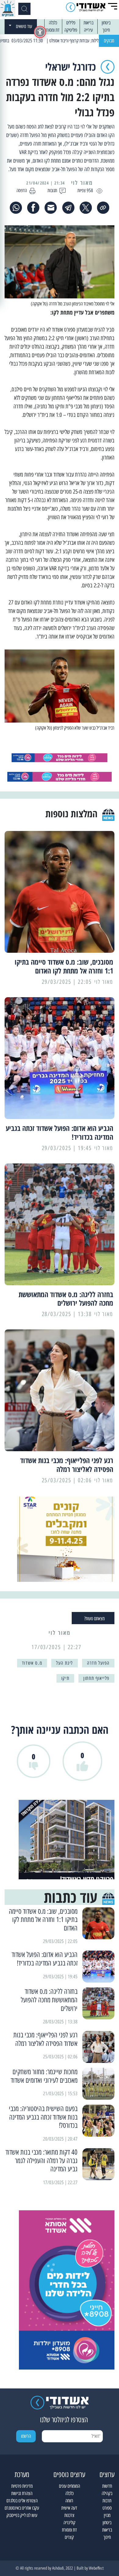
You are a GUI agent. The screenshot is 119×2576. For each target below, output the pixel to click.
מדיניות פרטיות (22, 2486)
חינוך (106, 30)
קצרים (69, 2537)
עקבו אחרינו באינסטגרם (22, 2508)
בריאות (88, 23)
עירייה (88, 30)
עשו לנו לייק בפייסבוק (22, 2515)
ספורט (107, 2508)
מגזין (107, 2515)
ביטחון (106, 23)
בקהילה (107, 2493)
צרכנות (69, 2515)
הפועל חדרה (98, 1663)
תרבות (107, 2501)
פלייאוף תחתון (96, 1678)
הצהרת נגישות (22, 2493)
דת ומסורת (52, 30)
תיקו (65, 1678)
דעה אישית (69, 2508)
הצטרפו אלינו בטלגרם (22, 2501)
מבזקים (109, 41)
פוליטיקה (71, 30)
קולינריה (69, 2523)
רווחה (69, 2501)
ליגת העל (65, 1663)
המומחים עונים (69, 2486)
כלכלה (53, 23)
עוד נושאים (24, 26)
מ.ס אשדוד (32, 1663)
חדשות (107, 2486)
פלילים (71, 23)
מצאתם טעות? (94, 1619)
